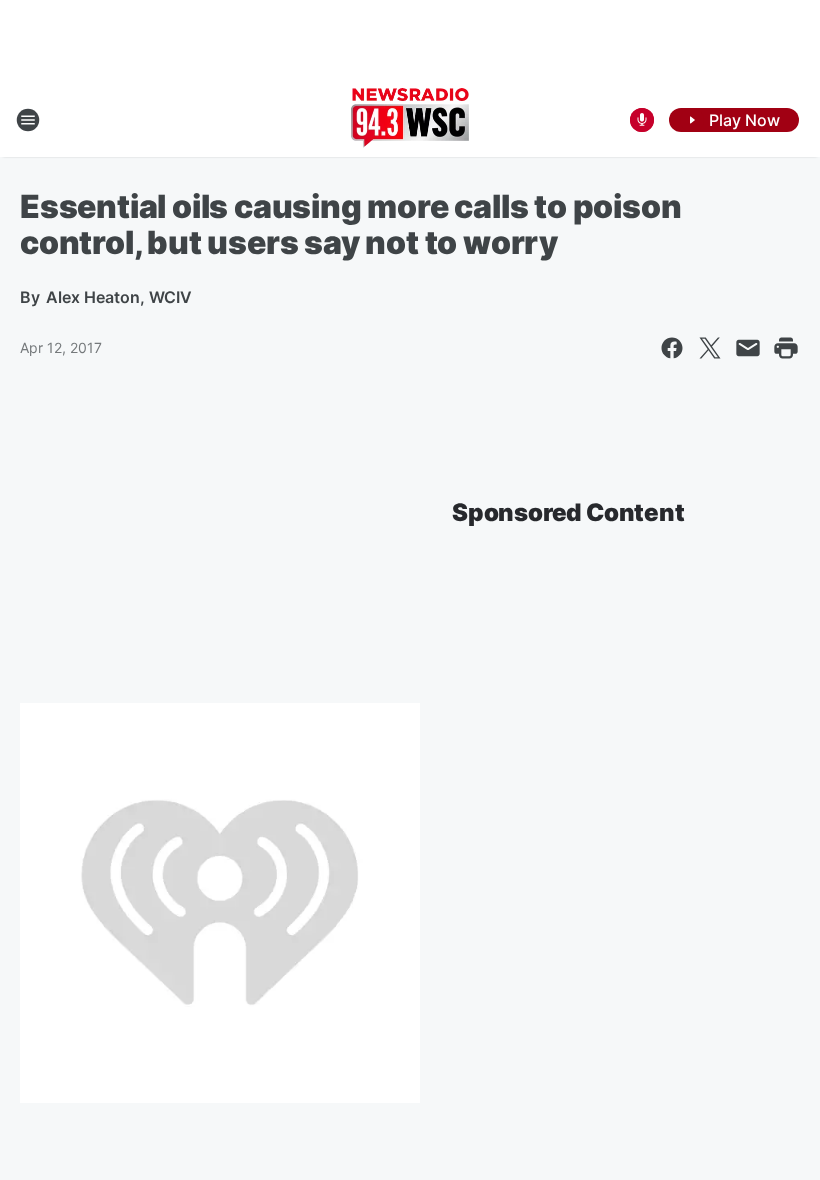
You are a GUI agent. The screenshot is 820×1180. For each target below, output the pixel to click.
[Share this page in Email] (748, 348)
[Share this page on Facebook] (672, 348)
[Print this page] (786, 348)
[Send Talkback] (642, 120)
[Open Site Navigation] (28, 120)
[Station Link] (410, 120)
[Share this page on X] (710, 348)
